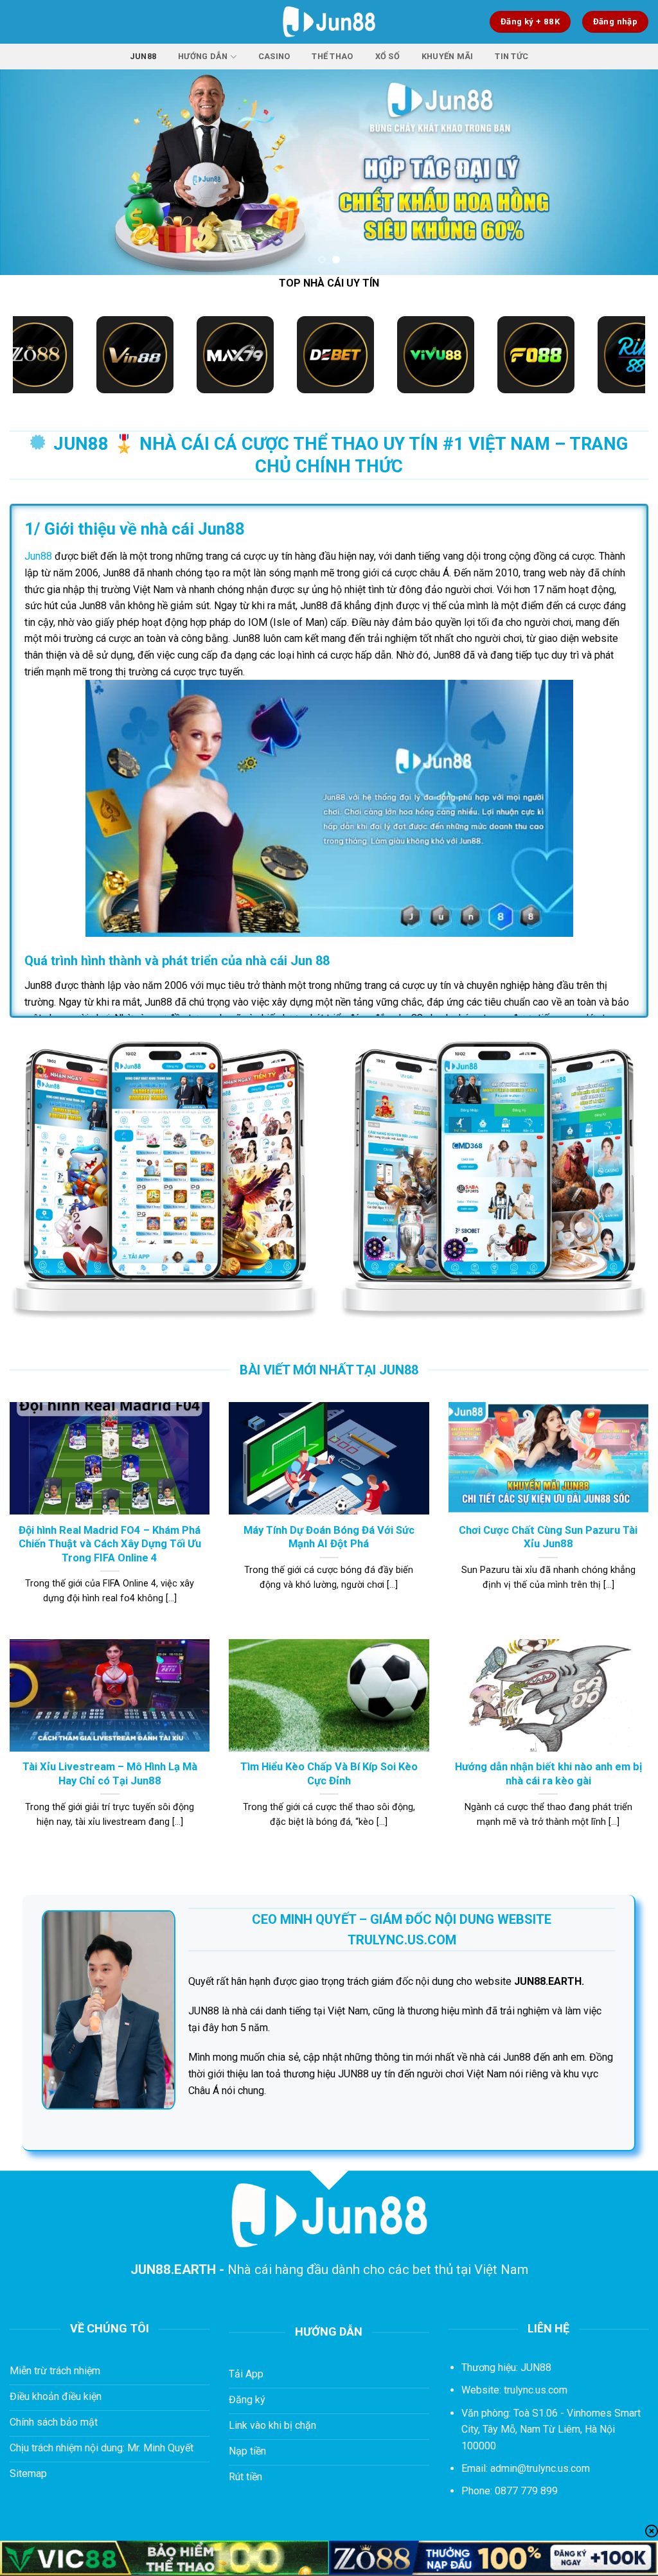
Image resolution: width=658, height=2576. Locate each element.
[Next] (628, 172)
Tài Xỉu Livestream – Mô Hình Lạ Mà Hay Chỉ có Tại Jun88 (110, 1774)
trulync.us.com (536, 2390)
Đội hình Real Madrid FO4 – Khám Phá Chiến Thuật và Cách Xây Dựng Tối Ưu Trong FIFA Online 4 (110, 1544)
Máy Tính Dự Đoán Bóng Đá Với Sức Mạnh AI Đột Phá (329, 1537)
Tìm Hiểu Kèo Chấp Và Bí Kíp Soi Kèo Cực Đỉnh (329, 1774)
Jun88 (143, 56)
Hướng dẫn (203, 56)
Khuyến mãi (448, 56)
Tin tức (511, 56)
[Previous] (30, 172)
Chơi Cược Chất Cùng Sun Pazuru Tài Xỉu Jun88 (548, 1537)
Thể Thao (332, 56)
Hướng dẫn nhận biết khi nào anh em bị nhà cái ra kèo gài (548, 1774)
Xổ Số (387, 56)
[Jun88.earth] (329, 22)
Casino (274, 56)
